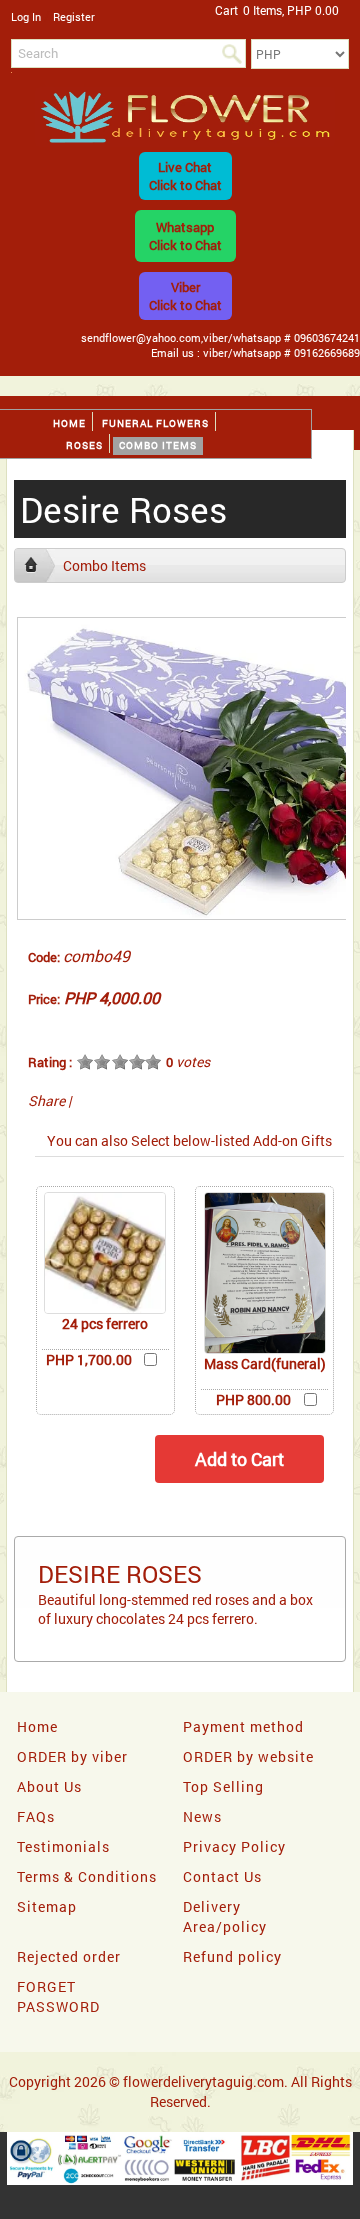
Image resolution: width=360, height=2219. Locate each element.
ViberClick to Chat (185, 296)
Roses (84, 445)
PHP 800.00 (253, 1399)
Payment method (243, 1726)
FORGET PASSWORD (58, 1996)
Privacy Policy (234, 1846)
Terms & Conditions (87, 1876)
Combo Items (158, 445)
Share (46, 1100)
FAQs (36, 1816)
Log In (26, 16)
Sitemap (47, 1906)
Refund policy (232, 1956)
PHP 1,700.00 (89, 1359)
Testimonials (63, 1846)
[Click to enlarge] (105, 1253)
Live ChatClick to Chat (185, 176)
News (202, 1816)
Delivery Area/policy (225, 1916)
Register (74, 16)
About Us (49, 1786)
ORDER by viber (72, 1756)
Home (69, 423)
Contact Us (222, 1876)
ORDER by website (248, 1756)
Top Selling (223, 1786)
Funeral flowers (155, 423)
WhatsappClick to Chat (185, 236)
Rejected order (69, 1956)
